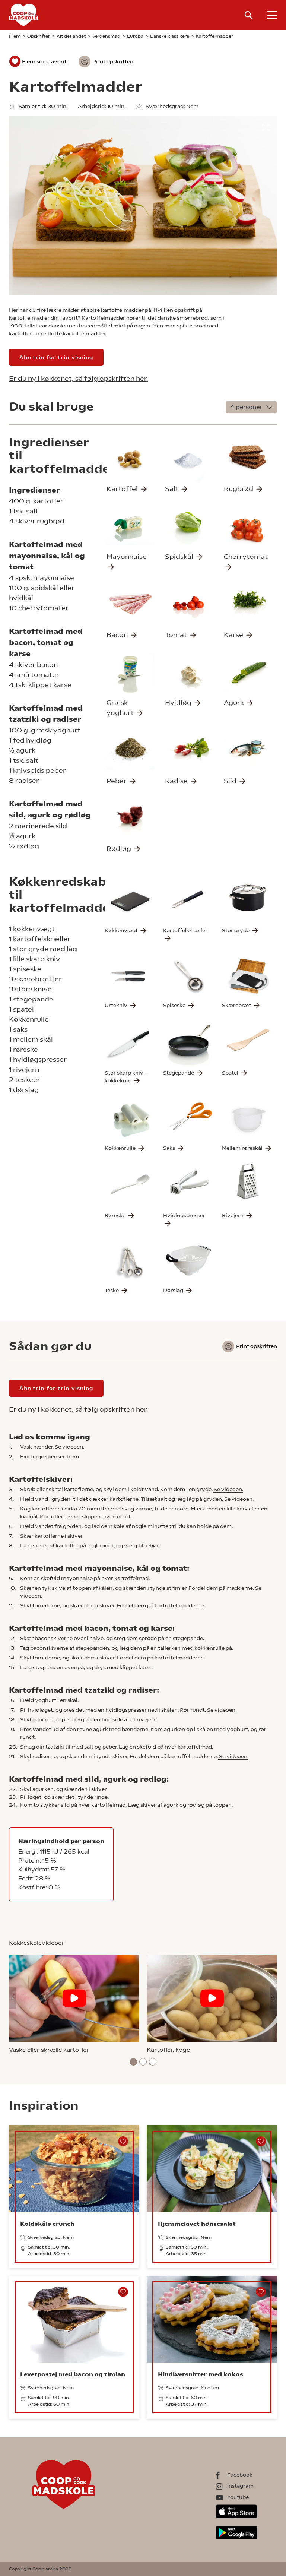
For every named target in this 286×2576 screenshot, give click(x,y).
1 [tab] (134, 2062)
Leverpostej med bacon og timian (73, 2374)
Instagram (240, 2486)
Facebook (240, 2475)
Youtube (238, 2497)
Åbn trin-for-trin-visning (56, 357)
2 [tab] (143, 2062)
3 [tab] (153, 2062)
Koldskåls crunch (47, 2224)
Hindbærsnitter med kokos (201, 2374)
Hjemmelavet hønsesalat (197, 2224)
